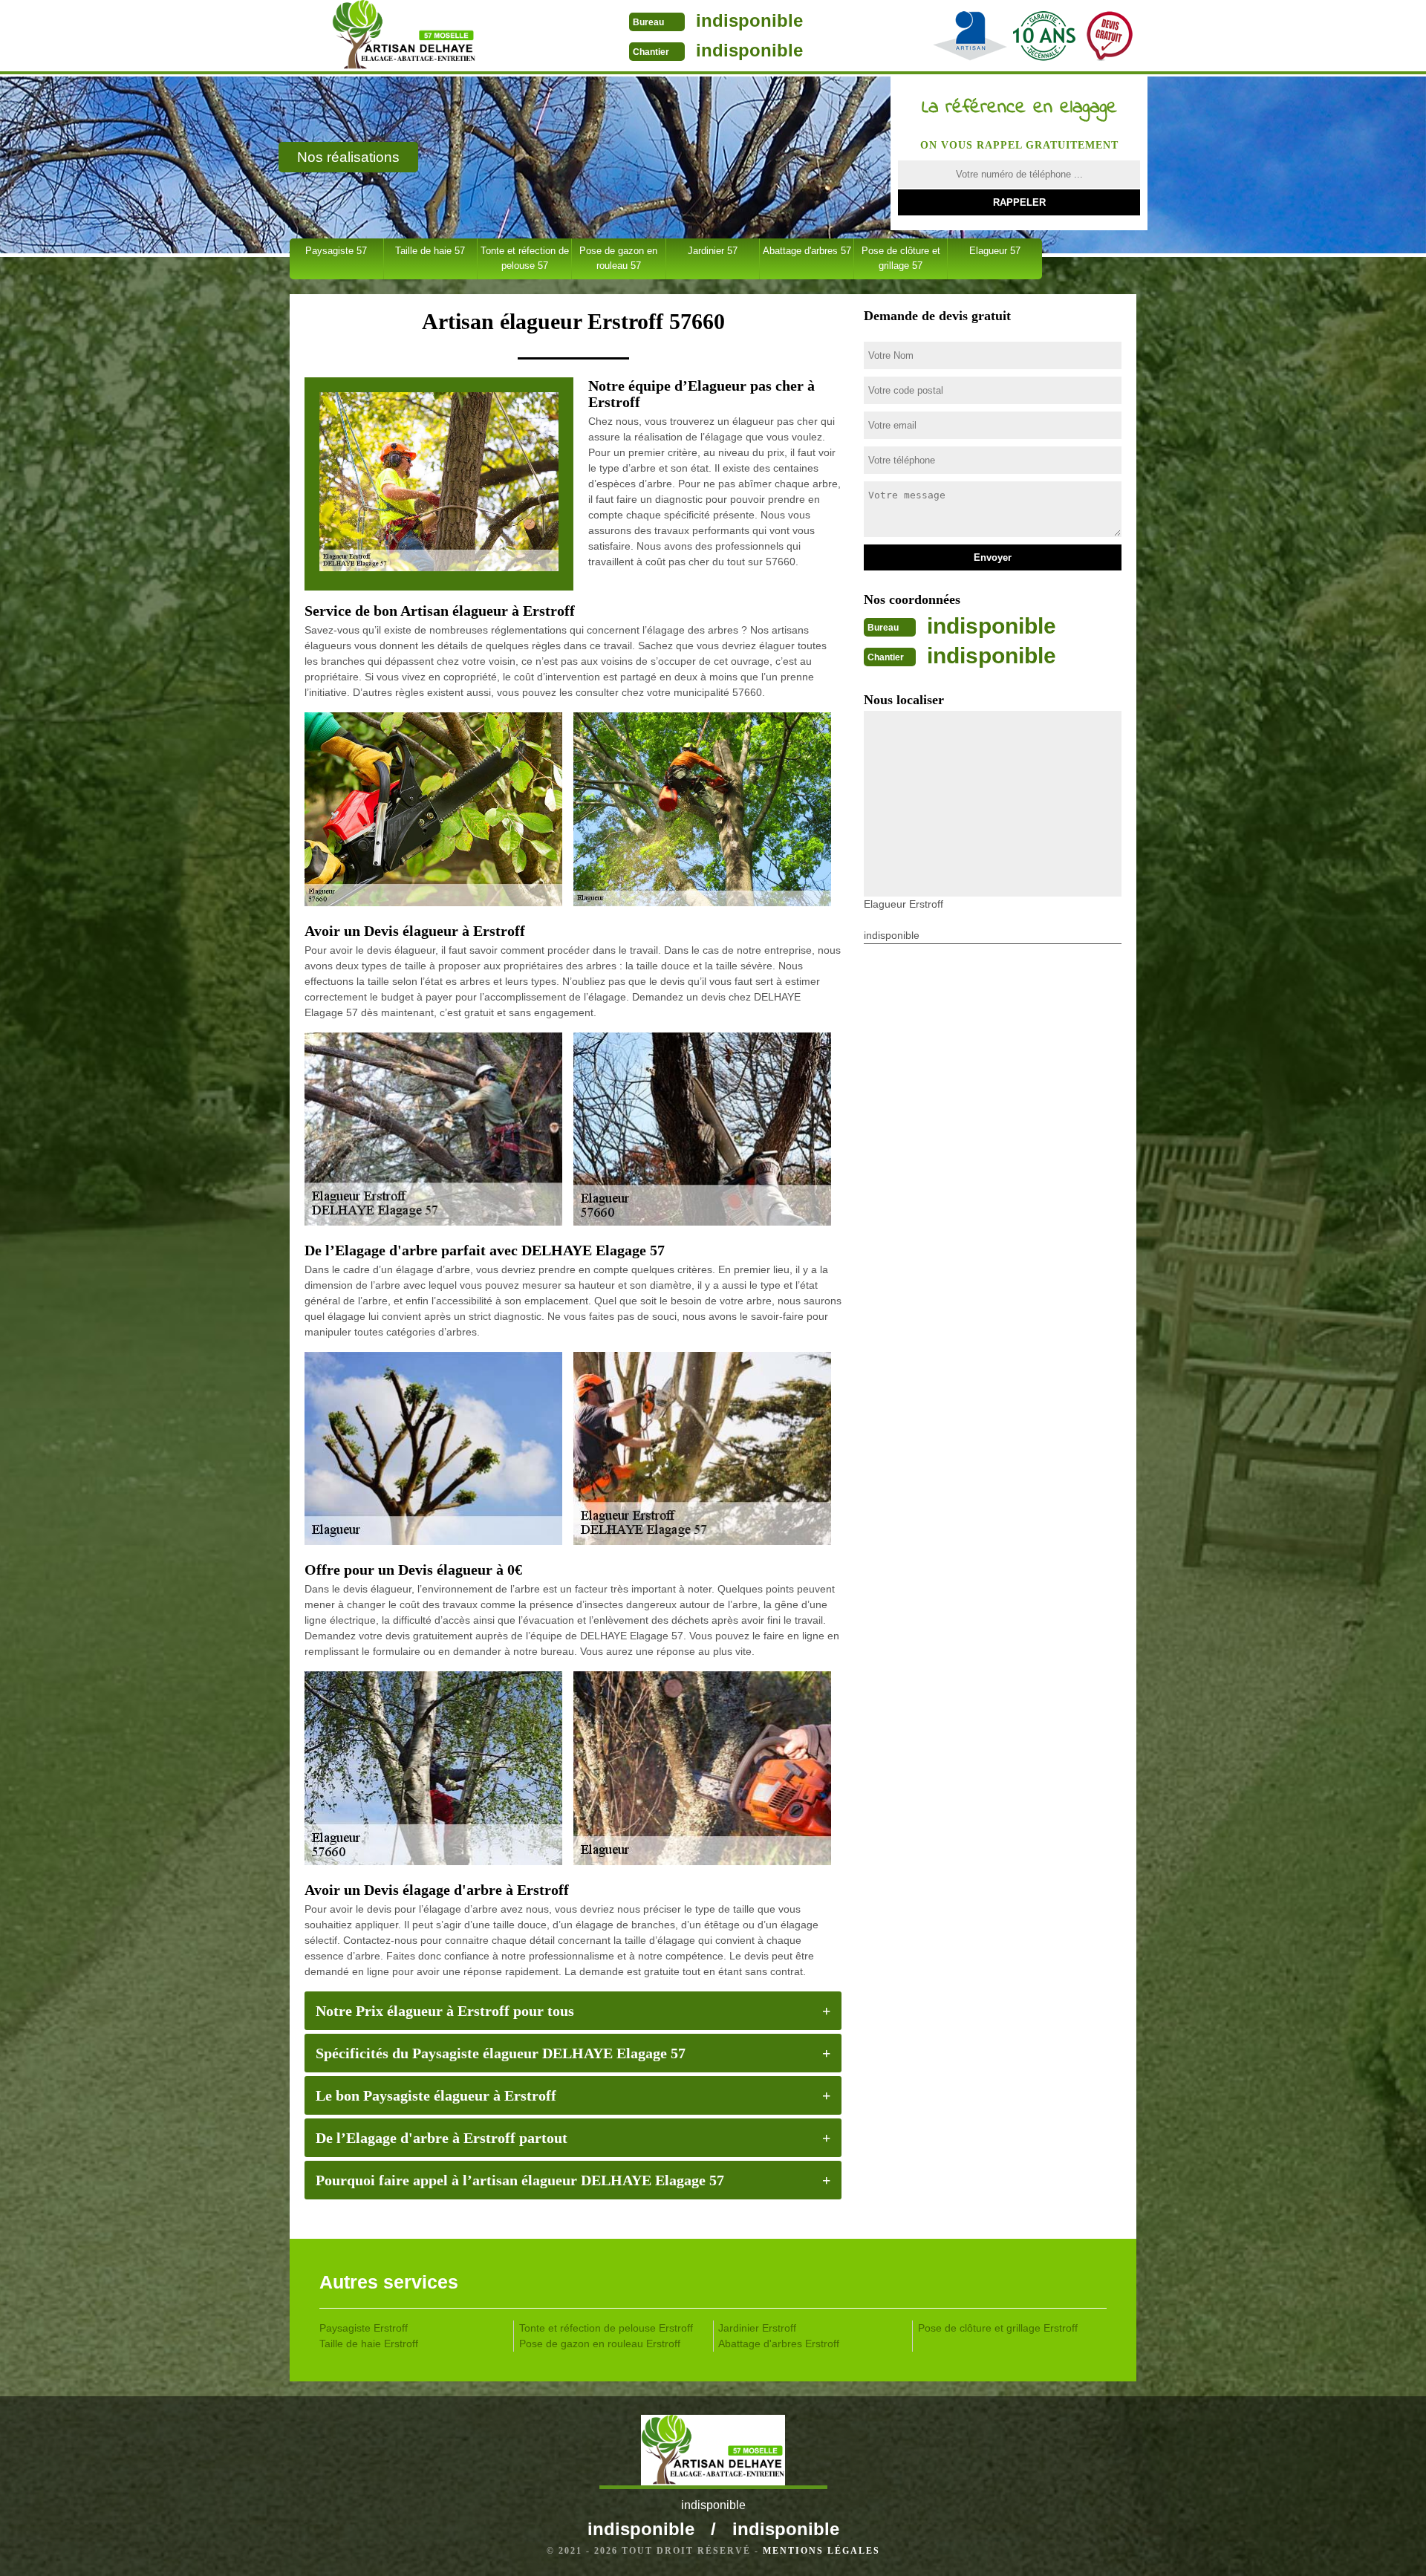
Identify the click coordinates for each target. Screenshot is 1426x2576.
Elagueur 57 (995, 251)
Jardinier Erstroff (757, 2328)
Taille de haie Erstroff (369, 2344)
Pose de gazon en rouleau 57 (618, 258)
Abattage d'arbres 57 (807, 251)
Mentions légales (821, 2551)
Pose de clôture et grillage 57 (901, 258)
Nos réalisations (348, 157)
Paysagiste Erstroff (364, 2328)
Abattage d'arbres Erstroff (779, 2344)
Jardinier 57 (713, 251)
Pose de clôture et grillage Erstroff (998, 2328)
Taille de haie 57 (430, 251)
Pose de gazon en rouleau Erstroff (600, 2344)
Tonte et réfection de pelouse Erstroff (606, 2328)
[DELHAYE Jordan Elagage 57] (404, 37)
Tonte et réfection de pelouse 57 (525, 258)
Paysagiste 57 (336, 251)
